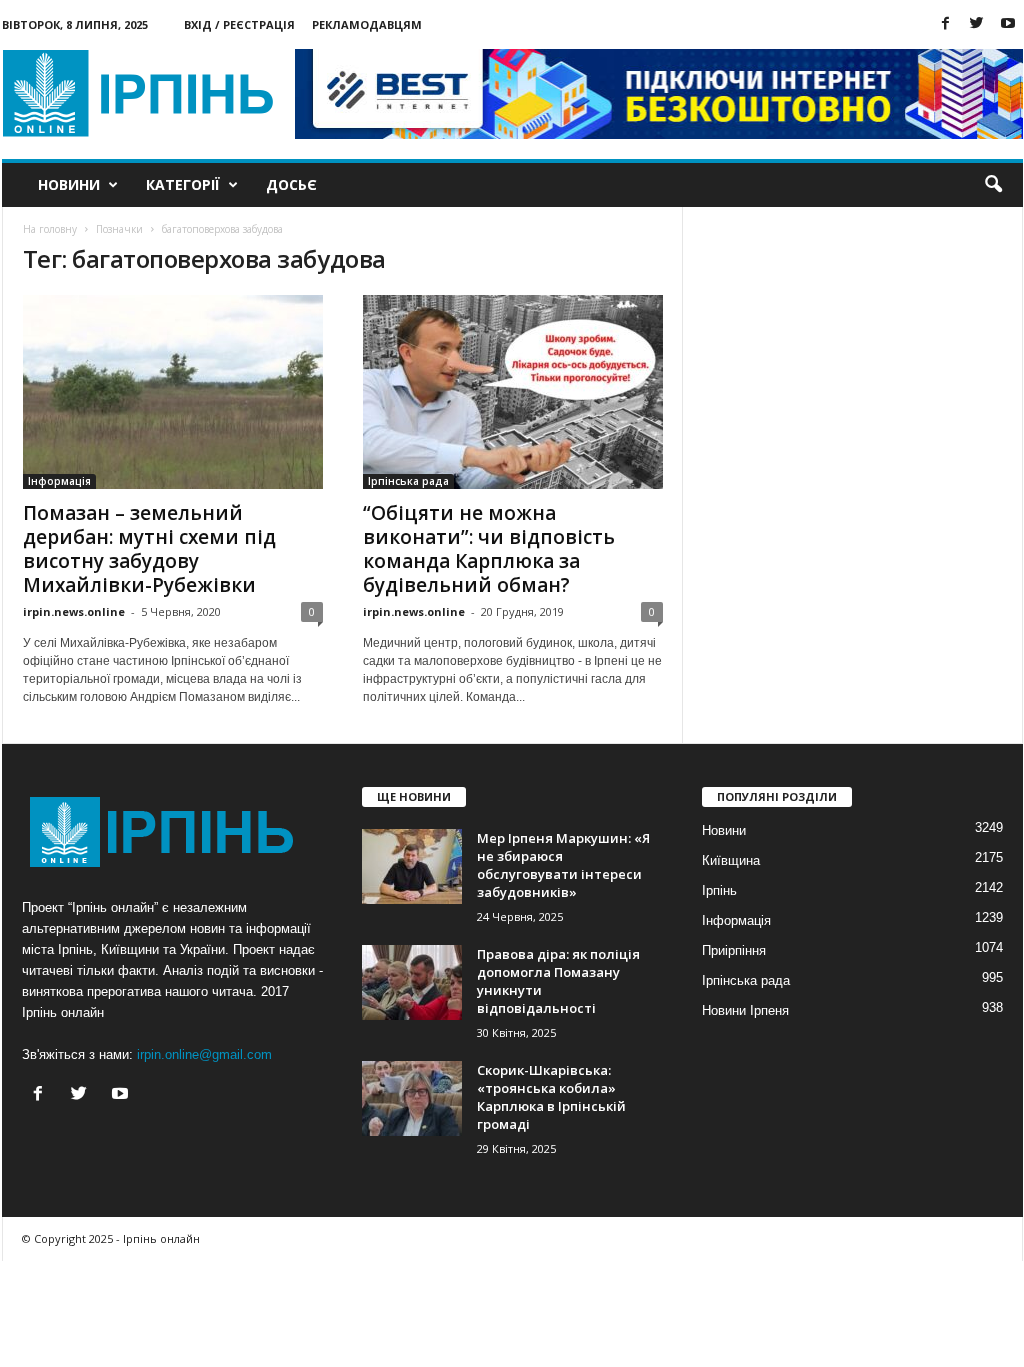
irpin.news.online (74, 611)
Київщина (731, 860)
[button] (993, 185)
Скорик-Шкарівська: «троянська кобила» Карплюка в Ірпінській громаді (551, 1097)
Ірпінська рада (408, 481)
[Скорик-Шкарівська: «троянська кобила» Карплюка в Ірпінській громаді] (412, 1098)
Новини (69, 184)
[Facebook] (946, 24)
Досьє (291, 184)
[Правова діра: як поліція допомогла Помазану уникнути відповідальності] (412, 982)
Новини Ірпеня (745, 1010)
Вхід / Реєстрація (239, 24)
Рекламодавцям (367, 24)
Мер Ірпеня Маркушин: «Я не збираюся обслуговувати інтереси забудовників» (563, 865)
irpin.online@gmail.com (204, 1054)
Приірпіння (734, 950)
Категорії (183, 184)
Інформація (59, 481)
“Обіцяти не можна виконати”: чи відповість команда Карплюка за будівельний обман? (489, 549)
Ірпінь (719, 890)
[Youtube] (1008, 24)
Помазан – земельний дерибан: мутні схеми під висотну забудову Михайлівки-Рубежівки (149, 549)
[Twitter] (977, 24)
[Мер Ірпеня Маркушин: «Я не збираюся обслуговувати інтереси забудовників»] (412, 866)
